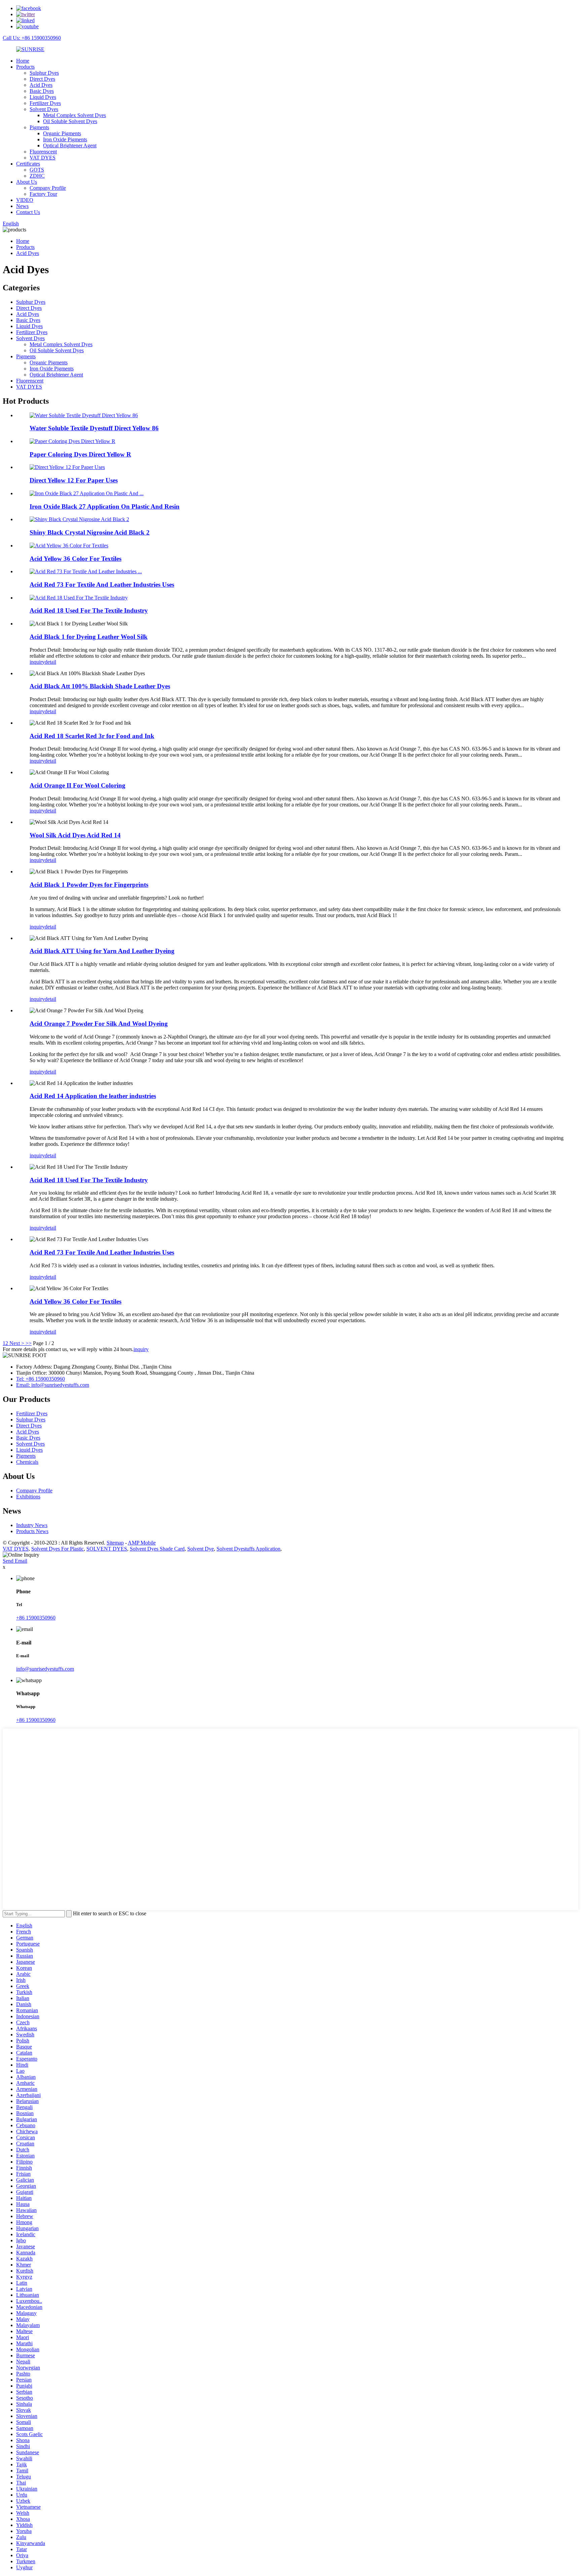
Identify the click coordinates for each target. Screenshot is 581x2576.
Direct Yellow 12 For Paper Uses (74, 480)
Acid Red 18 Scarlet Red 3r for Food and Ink (92, 736)
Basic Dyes (42, 91)
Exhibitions (28, 1497)
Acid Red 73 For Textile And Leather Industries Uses (102, 585)
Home (23, 61)
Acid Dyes (41, 85)
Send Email (15, 1561)
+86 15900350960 (36, 1618)
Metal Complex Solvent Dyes (74, 115)
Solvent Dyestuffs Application (248, 1549)
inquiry (37, 662)
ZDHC (37, 176)
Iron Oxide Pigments (65, 139)
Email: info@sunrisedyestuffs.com (53, 1385)
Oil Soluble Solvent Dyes (70, 121)
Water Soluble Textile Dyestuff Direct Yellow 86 (94, 428)
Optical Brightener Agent (70, 146)
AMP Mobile (142, 1543)
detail (50, 662)
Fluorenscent (43, 152)
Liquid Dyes (43, 97)
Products (25, 67)
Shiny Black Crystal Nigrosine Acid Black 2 (90, 532)
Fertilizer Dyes (45, 103)
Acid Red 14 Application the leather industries (93, 1096)
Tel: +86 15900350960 (41, 1379)
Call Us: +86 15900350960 (32, 38)
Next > (17, 1343)
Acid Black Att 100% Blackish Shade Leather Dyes (100, 686)
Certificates (28, 164)
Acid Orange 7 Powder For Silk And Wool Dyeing (99, 1024)
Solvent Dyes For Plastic (57, 1549)
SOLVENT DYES (107, 1549)
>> (29, 1343)
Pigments (39, 127)
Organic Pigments (62, 133)
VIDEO (25, 200)
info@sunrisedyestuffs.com (45, 1669)
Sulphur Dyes (44, 73)
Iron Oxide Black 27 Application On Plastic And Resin (105, 506)
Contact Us (28, 212)
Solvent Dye (201, 1549)
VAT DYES (43, 158)
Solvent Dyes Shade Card (157, 1549)
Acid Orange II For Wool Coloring (78, 785)
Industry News (32, 1525)
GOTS (37, 170)
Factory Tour (43, 194)
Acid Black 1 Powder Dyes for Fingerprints (89, 885)
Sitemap (115, 1543)
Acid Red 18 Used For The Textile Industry (89, 610)
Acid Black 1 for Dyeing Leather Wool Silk (89, 637)
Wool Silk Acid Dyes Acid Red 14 (75, 835)
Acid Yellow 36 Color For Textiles (75, 559)
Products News (32, 1531)
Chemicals (27, 1462)
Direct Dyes (42, 79)
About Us (27, 182)
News (22, 206)
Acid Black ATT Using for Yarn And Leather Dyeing (102, 951)
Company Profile (48, 188)
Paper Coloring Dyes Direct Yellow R (80, 454)
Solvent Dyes (44, 109)
